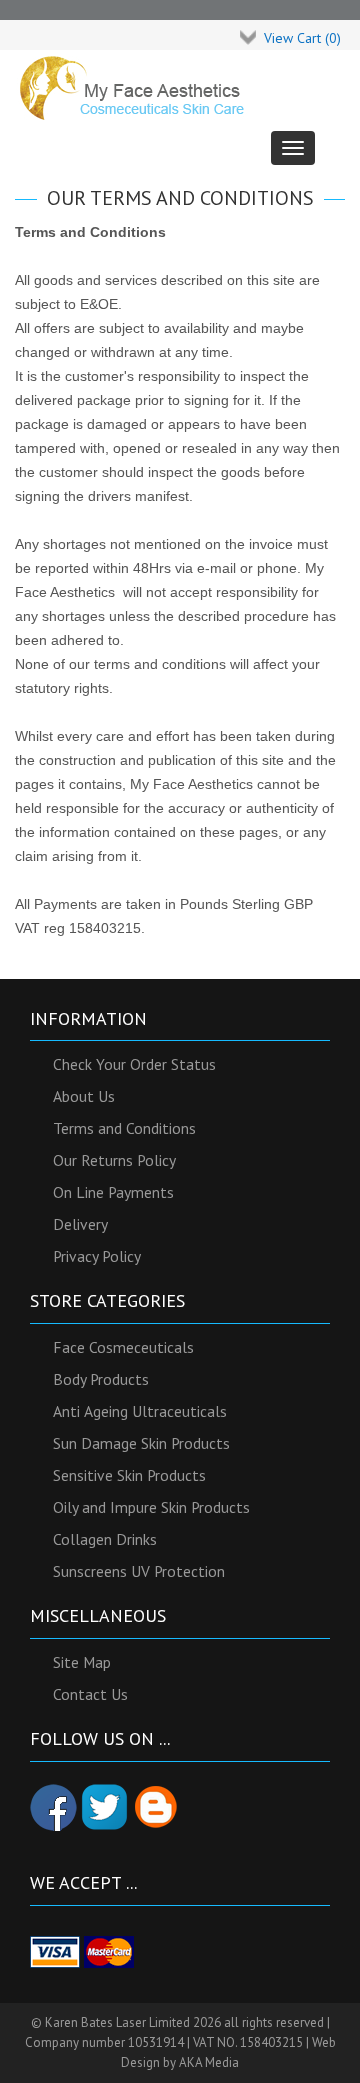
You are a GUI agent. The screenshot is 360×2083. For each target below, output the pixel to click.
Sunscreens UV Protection (139, 1571)
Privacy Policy (97, 1256)
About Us (84, 1096)
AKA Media (209, 2062)
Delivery (80, 1224)
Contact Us (90, 1694)
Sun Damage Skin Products (141, 1443)
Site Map (82, 1662)
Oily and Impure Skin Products (151, 1507)
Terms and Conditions (124, 1128)
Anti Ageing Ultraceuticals (140, 1411)
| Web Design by (180, 2042)
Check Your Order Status (134, 1064)
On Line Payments (113, 1192)
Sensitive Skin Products (129, 1475)
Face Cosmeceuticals (123, 1347)
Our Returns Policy (114, 1160)
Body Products (101, 1379)
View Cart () (302, 38)
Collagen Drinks (105, 1539)
